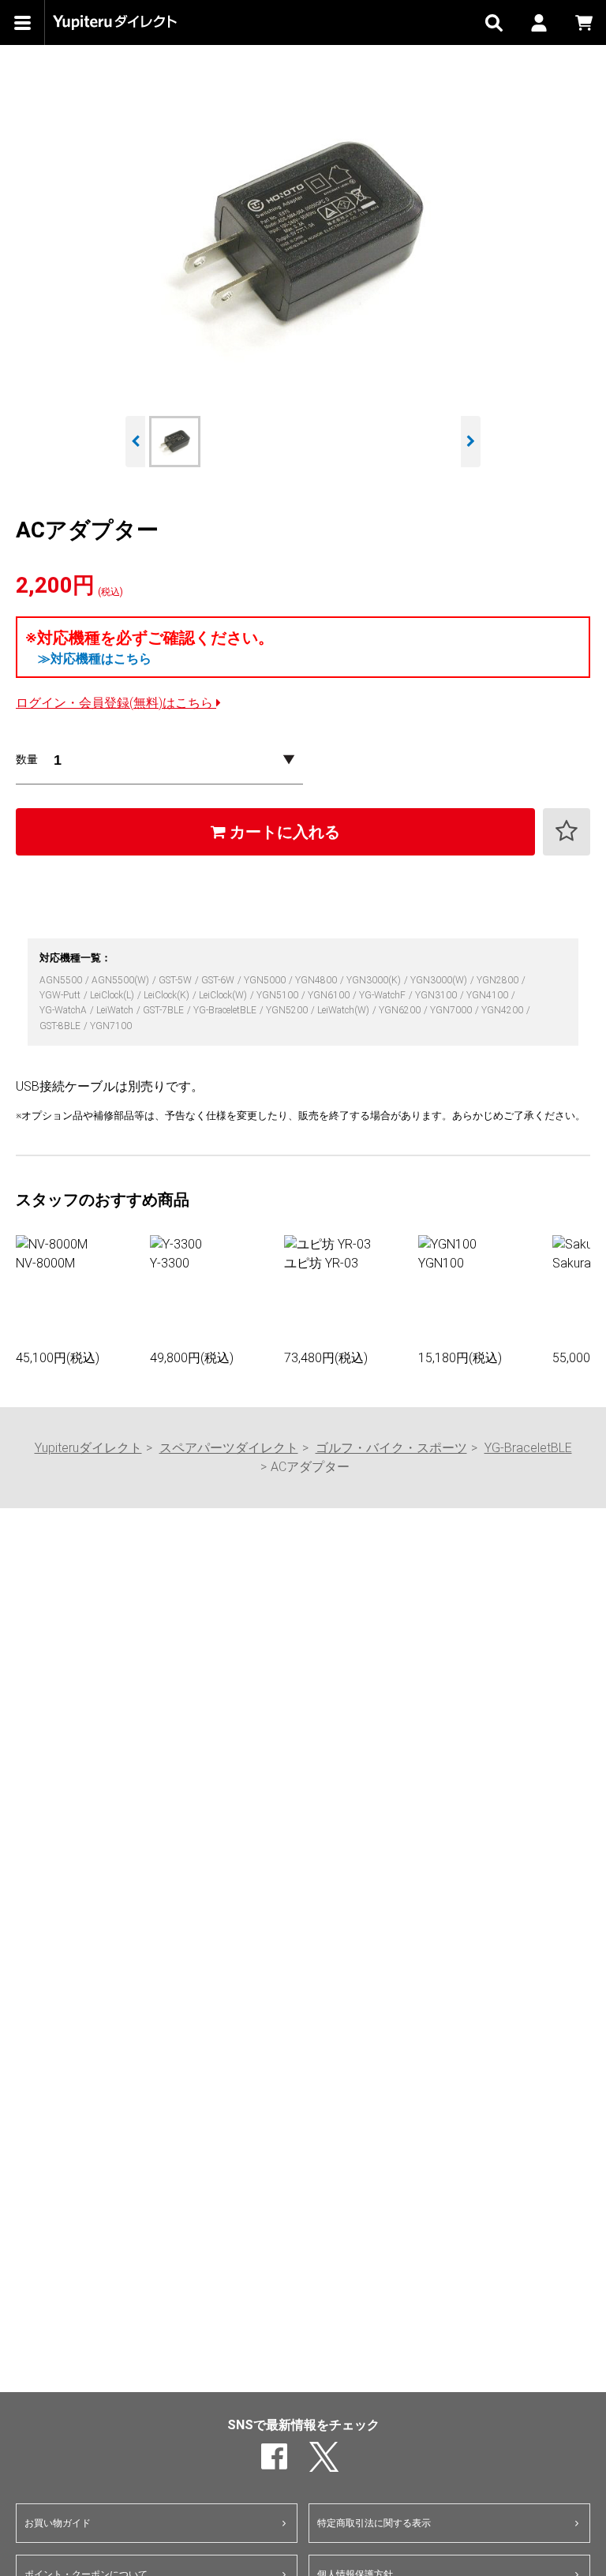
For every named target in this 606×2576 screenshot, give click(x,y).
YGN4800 (317, 980)
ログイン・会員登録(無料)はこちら (116, 703)
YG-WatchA (64, 1010)
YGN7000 (452, 1010)
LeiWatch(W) (344, 1010)
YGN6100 (330, 995)
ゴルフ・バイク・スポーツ (391, 1448)
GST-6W (219, 980)
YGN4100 (488, 995)
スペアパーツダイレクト (229, 1448)
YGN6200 (401, 1010)
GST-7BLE (165, 1010)
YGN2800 (499, 980)
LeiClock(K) (168, 995)
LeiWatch (116, 1010)
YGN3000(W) (440, 980)
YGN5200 (288, 1010)
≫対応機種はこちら (95, 659)
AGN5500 (62, 980)
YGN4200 (503, 1010)
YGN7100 (111, 1026)
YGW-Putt (61, 995)
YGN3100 (437, 995)
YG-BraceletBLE (226, 1010)
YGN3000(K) (375, 980)
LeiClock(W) (224, 995)
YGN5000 (266, 980)
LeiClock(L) (113, 995)
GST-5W (176, 980)
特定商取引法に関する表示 (374, 2523)
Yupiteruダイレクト (88, 1448)
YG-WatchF (383, 995)
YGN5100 (279, 995)
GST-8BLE (61, 1026)
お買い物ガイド (58, 2523)
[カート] (584, 22)
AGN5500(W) (122, 980)
